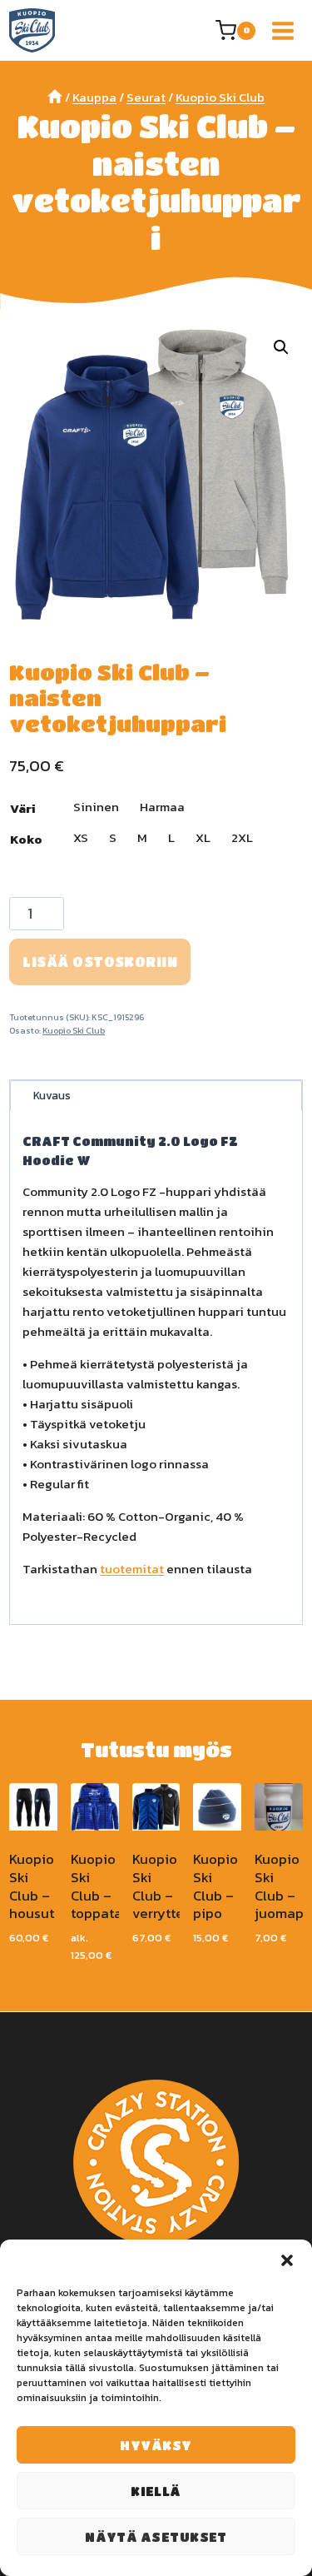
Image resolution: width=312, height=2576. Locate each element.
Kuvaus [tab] (52, 1095)
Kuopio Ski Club (220, 97)
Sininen (96, 807)
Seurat (146, 97)
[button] (287, 2260)
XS (81, 837)
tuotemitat (132, 1569)
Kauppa (94, 97)
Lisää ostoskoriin (100, 962)
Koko (26, 839)
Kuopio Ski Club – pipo (215, 1886)
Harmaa (162, 807)
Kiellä (156, 2491)
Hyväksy (156, 2445)
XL (203, 837)
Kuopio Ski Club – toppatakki (106, 1886)
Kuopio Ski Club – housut (32, 1886)
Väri (23, 808)
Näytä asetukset (156, 2537)
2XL (242, 837)
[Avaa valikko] (283, 30)
